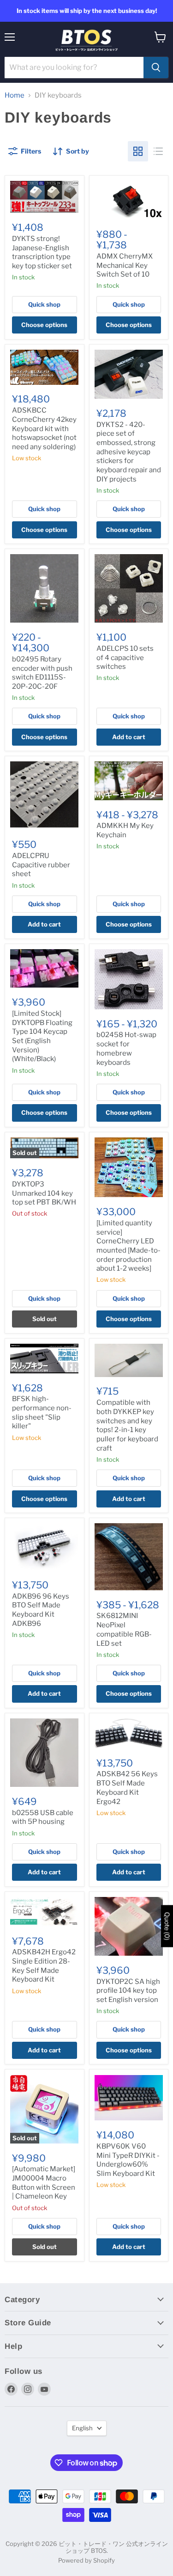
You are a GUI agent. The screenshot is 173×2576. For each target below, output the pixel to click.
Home (15, 96)
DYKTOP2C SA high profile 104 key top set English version (128, 1991)
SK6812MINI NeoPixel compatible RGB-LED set (124, 1629)
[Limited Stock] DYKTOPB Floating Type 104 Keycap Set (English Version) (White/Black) (42, 1036)
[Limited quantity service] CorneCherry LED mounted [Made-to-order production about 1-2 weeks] (128, 1246)
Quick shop (44, 304)
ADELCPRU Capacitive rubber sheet (41, 865)
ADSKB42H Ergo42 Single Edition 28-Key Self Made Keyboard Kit (44, 1966)
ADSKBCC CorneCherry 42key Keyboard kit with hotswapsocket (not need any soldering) (44, 429)
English (82, 2428)
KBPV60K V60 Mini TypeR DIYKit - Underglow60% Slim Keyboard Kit (128, 2160)
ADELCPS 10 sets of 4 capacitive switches (125, 658)
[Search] (156, 68)
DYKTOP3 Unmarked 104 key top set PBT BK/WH (44, 1193)
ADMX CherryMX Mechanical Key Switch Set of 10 (125, 265)
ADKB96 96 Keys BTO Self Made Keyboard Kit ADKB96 (41, 1610)
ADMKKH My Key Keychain (125, 830)
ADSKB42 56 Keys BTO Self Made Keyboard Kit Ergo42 (127, 1788)
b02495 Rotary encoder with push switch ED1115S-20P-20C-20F (42, 673)
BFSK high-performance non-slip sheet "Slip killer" (42, 1412)
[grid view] (138, 151)
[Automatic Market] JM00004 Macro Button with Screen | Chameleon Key (44, 2183)
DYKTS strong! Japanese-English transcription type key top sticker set (42, 252)
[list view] (158, 151)
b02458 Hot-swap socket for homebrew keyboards (126, 1048)
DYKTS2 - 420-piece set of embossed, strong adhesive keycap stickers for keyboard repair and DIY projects (129, 452)
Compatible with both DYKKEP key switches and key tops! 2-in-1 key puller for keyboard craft (127, 1425)
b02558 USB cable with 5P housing (43, 1817)
